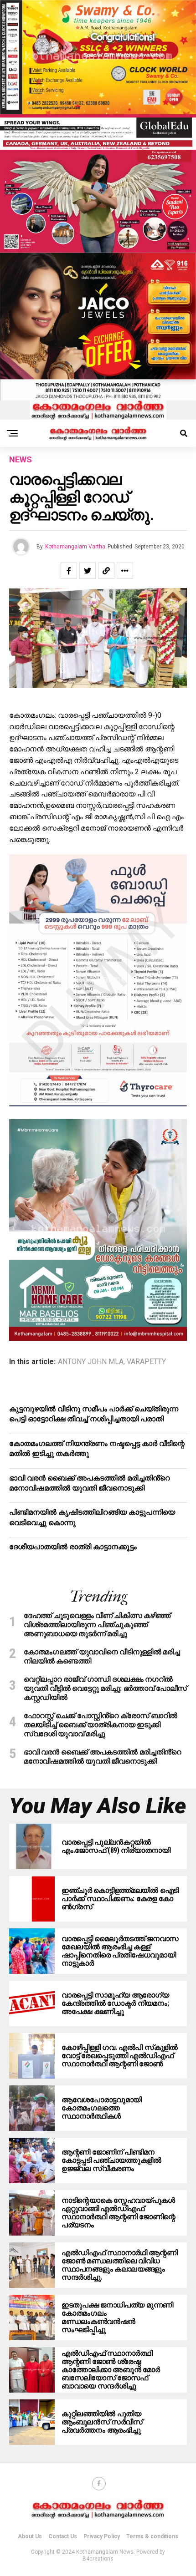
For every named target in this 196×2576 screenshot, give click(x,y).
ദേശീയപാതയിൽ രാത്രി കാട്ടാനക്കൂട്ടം (74, 1547)
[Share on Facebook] (69, 571)
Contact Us (63, 2536)
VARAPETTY (146, 1362)
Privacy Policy (102, 2536)
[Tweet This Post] (88, 571)
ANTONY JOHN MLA (91, 1362)
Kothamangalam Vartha (75, 547)
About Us (30, 2536)
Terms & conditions (152, 2536)
